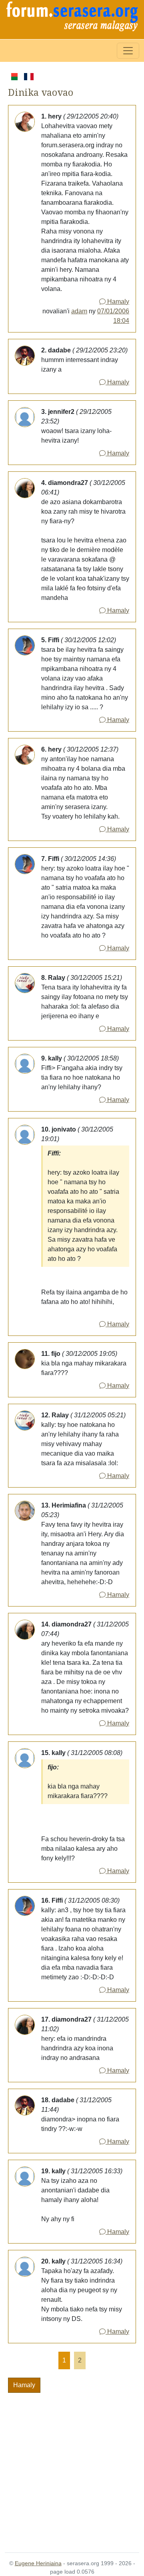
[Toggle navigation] (128, 51)
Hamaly (117, 302)
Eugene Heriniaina (38, 2563)
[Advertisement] (72, 2468)
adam (79, 311)
